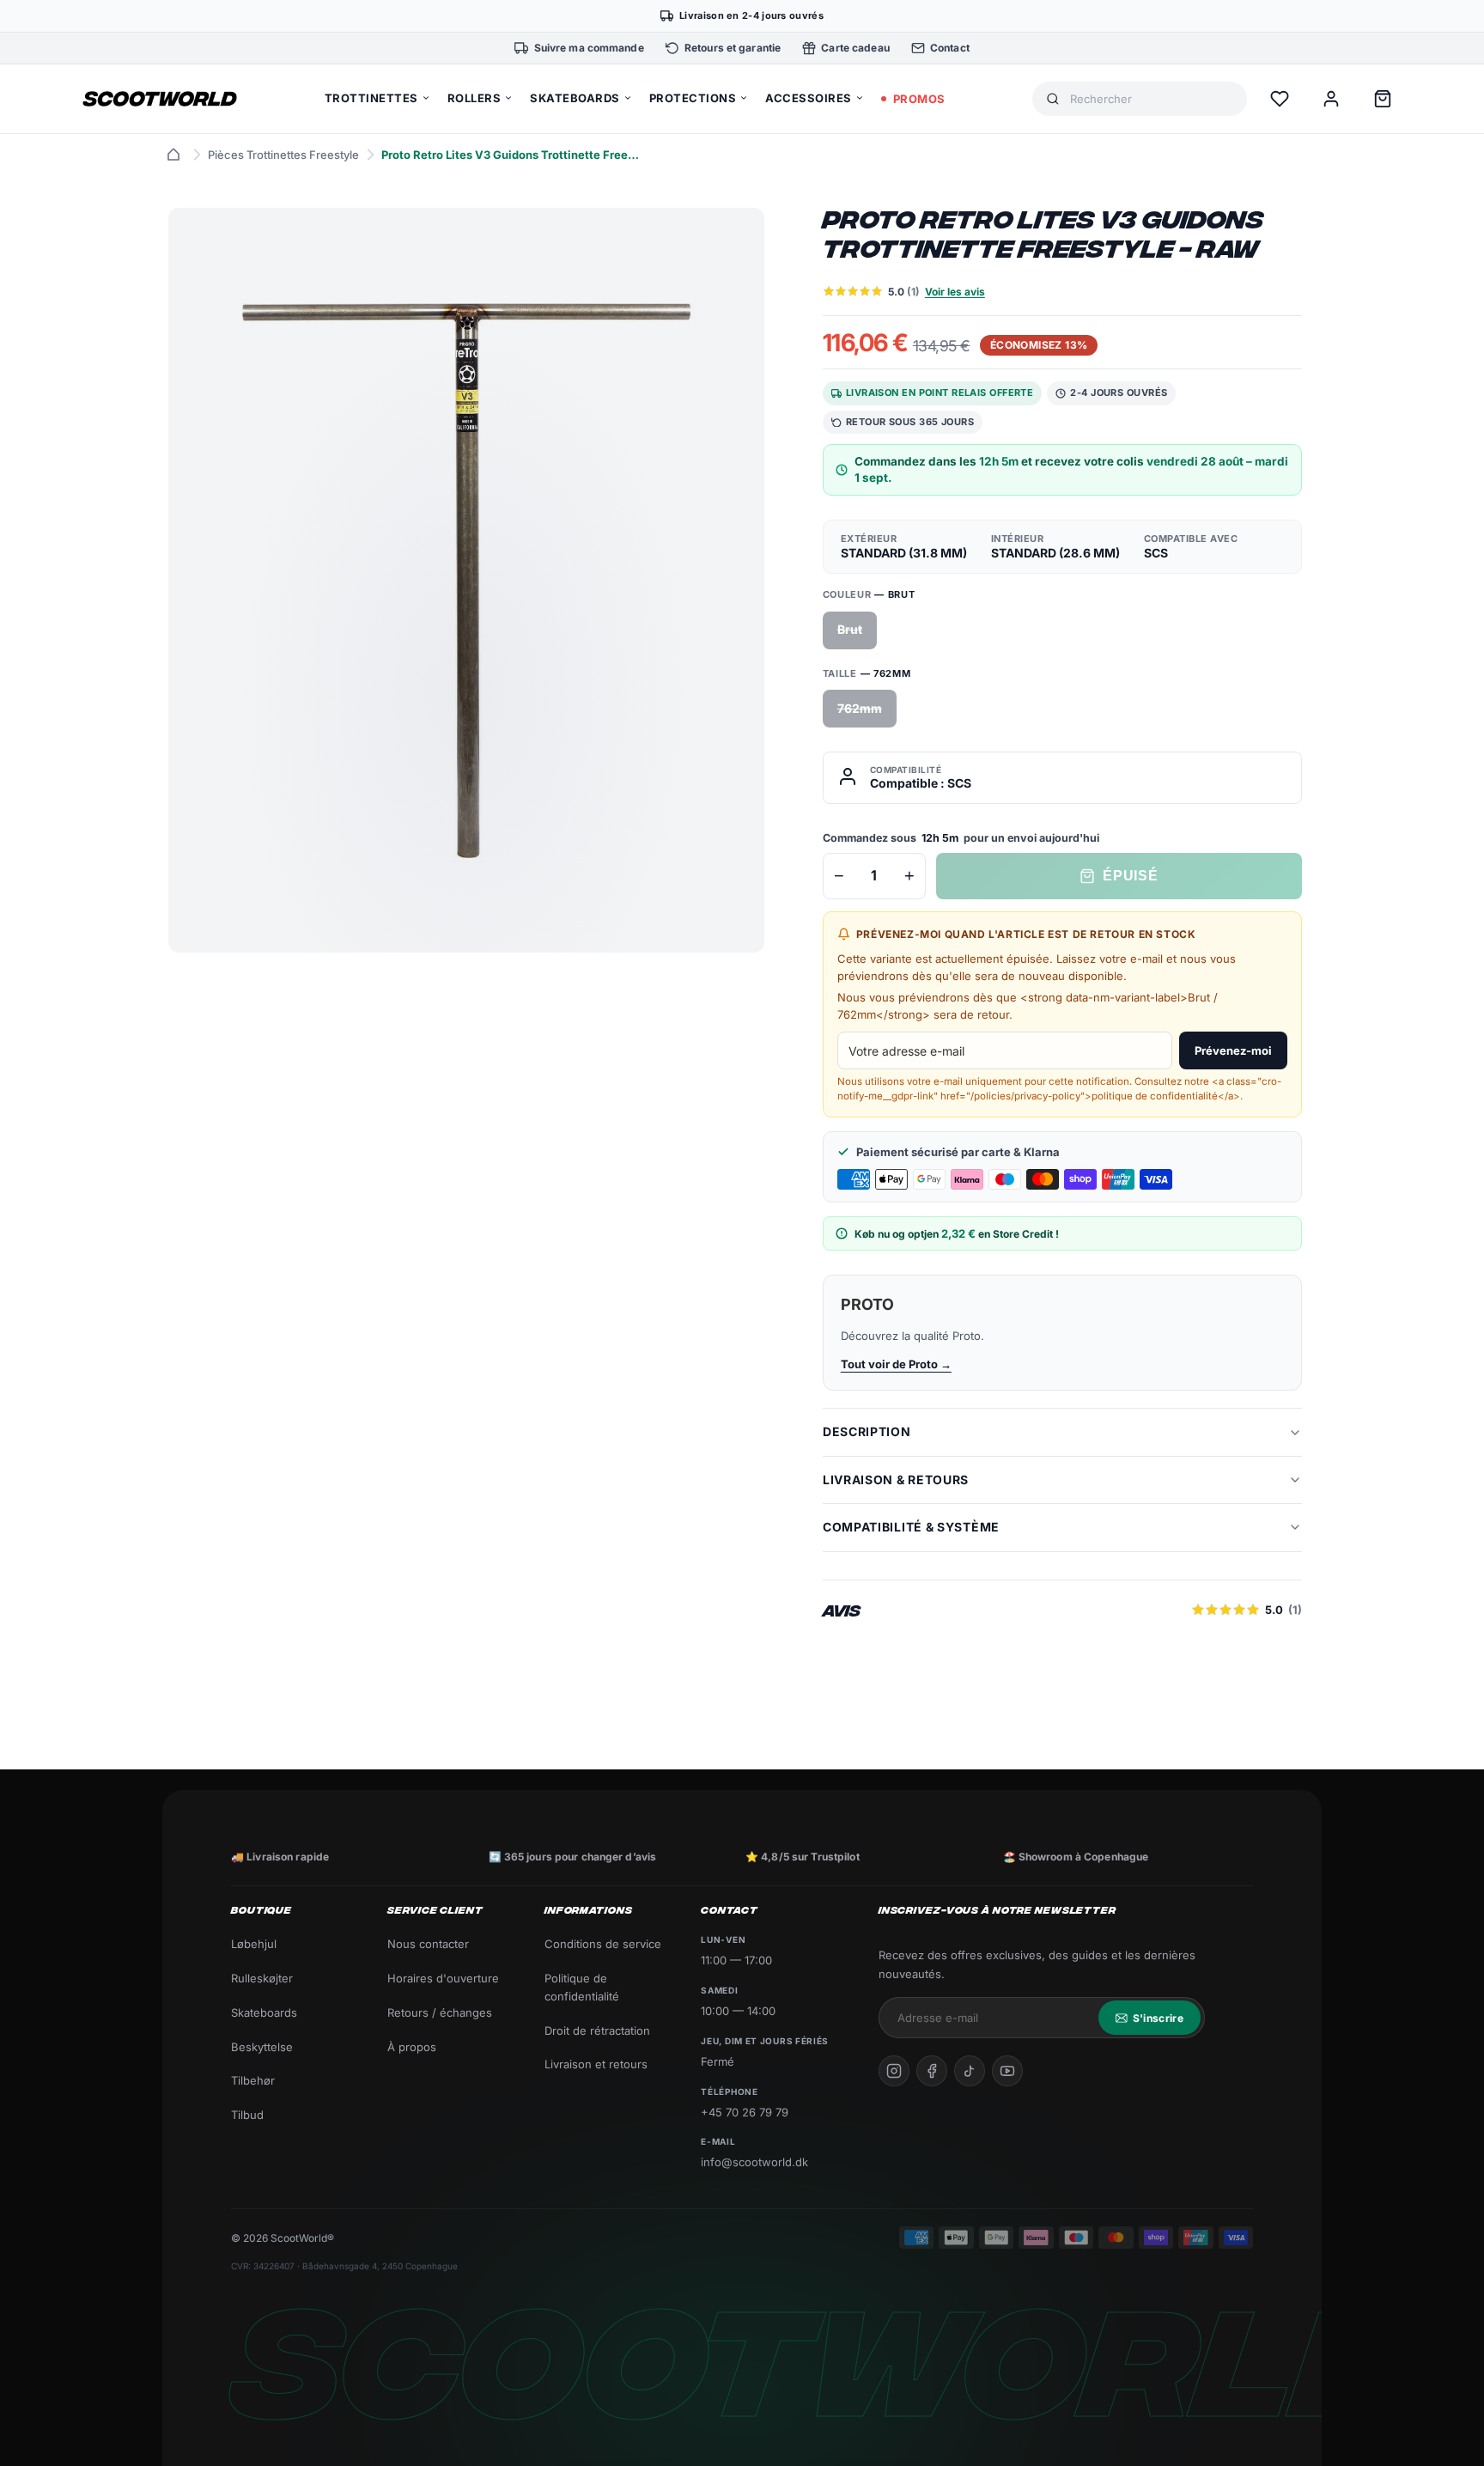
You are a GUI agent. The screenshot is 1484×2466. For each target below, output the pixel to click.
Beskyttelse (262, 2047)
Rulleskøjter (262, 1978)
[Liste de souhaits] (1280, 99)
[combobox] (1152, 99)
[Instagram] (894, 2071)
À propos (412, 2047)
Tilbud (247, 2115)
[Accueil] (173, 155)
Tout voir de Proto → (896, 1364)
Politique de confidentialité (582, 1987)
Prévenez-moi (1233, 1050)
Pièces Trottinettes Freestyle (283, 155)
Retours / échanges (440, 2012)
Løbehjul (254, 1944)
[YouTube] (1007, 2071)
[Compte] (1331, 99)
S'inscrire (1158, 2018)
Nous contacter (428, 1944)
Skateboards (264, 2012)
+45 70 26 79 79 (745, 2112)
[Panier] (1383, 99)
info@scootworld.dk (754, 2162)
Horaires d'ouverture (443, 1978)
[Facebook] (932, 2071)
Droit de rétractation (597, 2031)
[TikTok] (970, 2071)
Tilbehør (253, 2080)
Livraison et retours (596, 2064)
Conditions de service (603, 1944)
